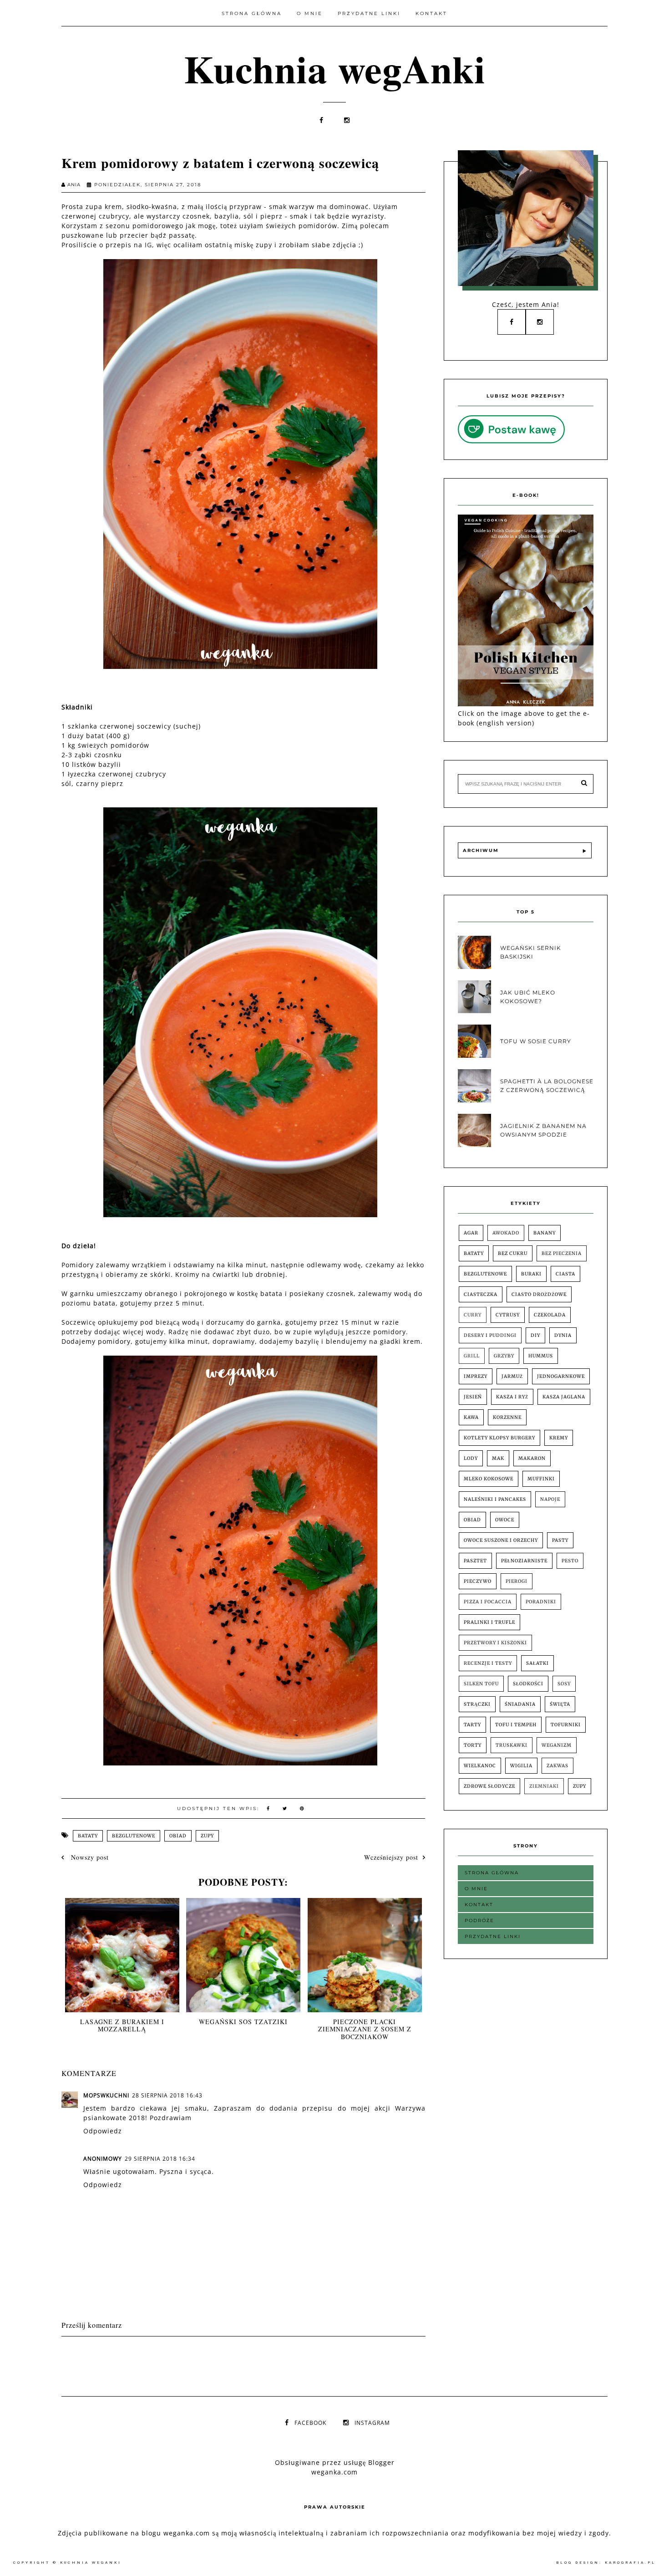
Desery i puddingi (490, 1335)
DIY (535, 1335)
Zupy (207, 1836)
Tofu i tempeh (516, 1725)
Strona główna (252, 13)
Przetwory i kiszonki (495, 1643)
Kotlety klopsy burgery (499, 1438)
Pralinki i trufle (489, 1622)
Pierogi (517, 1581)
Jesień (473, 1397)
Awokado (506, 1233)
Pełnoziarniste (524, 1561)
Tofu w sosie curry (536, 1041)
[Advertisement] (227, 2364)
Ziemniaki (544, 1786)
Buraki (531, 1274)
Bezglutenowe (134, 1836)
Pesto (570, 1561)
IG (148, 245)
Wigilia (521, 1766)
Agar (471, 1233)
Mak (498, 1458)
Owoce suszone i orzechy (501, 1540)
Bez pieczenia (562, 1253)
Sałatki (537, 1663)
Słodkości (528, 1684)
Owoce (505, 1520)
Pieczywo (478, 1581)
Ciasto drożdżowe (539, 1294)
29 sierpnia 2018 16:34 (160, 2159)
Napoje (550, 1499)
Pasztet (475, 1561)
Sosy (564, 1684)
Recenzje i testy (488, 1663)
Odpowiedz (103, 2131)
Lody (471, 1458)
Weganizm (557, 1745)
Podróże (479, 1921)
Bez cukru (513, 1253)
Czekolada (550, 1315)
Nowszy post (89, 1857)
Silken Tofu (481, 1684)
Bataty (88, 1836)
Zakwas (557, 1766)
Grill (472, 1356)
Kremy (559, 1438)
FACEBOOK (310, 2423)
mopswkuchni (106, 2095)
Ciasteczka (481, 1294)
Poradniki (541, 1602)
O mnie (310, 13)
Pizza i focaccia (488, 1602)
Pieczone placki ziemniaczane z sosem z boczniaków (365, 2029)
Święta (560, 1704)
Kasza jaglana (564, 1397)
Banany (545, 1233)
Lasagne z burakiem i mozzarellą (122, 2025)
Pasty (560, 1540)
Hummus (541, 1356)
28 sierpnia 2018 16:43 (167, 2095)
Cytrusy (508, 1315)
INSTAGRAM (372, 2423)
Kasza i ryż (512, 1397)
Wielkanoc (480, 1766)
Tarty (472, 1725)
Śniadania (520, 1704)
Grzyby (504, 1356)
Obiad (178, 1836)
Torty (473, 1745)
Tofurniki (566, 1725)
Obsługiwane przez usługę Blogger (335, 2462)
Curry (473, 1315)
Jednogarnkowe (561, 1376)
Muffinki (541, 1479)
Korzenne (507, 1417)
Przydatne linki (369, 13)
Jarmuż (512, 1376)
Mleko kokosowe (489, 1479)
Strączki (477, 1704)
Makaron (532, 1458)
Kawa (471, 1417)
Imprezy (476, 1376)
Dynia (563, 1335)
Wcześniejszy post (391, 1857)
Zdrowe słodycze (489, 1786)
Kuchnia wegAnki (335, 68)
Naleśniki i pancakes (495, 1499)
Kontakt (431, 13)
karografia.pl (630, 2563)
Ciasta (565, 1274)
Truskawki (512, 1745)
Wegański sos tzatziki (243, 2022)
